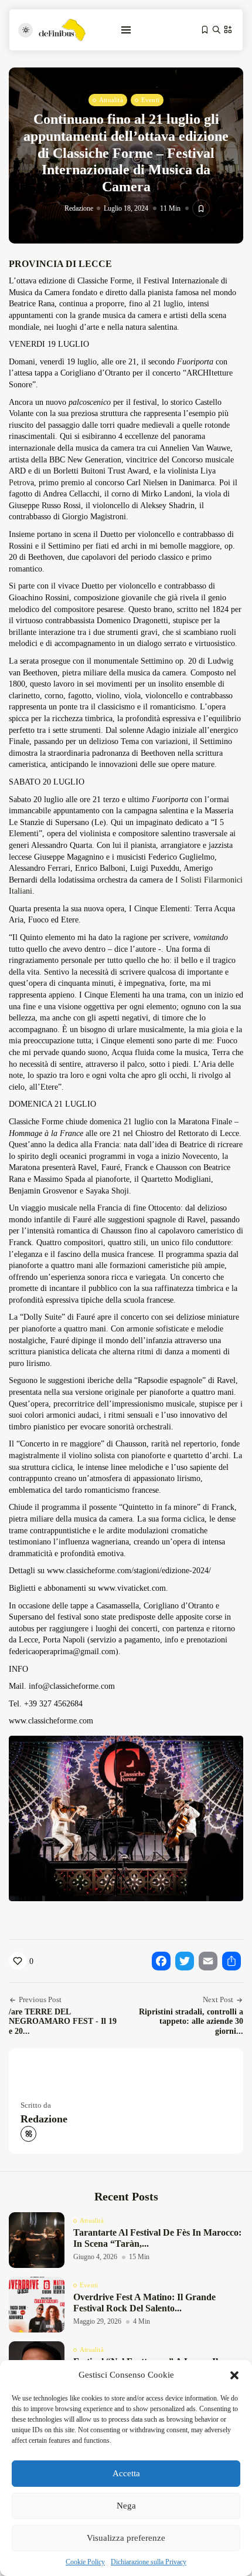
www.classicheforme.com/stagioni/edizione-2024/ (129, 1571)
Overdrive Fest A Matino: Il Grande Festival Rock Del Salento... (144, 2303)
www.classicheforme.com (51, 1721)
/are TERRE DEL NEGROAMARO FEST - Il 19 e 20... (63, 2022)
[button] (234, 2375)
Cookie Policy (85, 2562)
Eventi (150, 100)
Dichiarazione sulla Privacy (149, 2562)
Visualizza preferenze (126, 2538)
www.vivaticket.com (132, 1588)
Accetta (126, 2473)
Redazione (79, 208)
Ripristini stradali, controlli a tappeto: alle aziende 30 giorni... (191, 2022)
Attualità (111, 100)
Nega (126, 2506)
